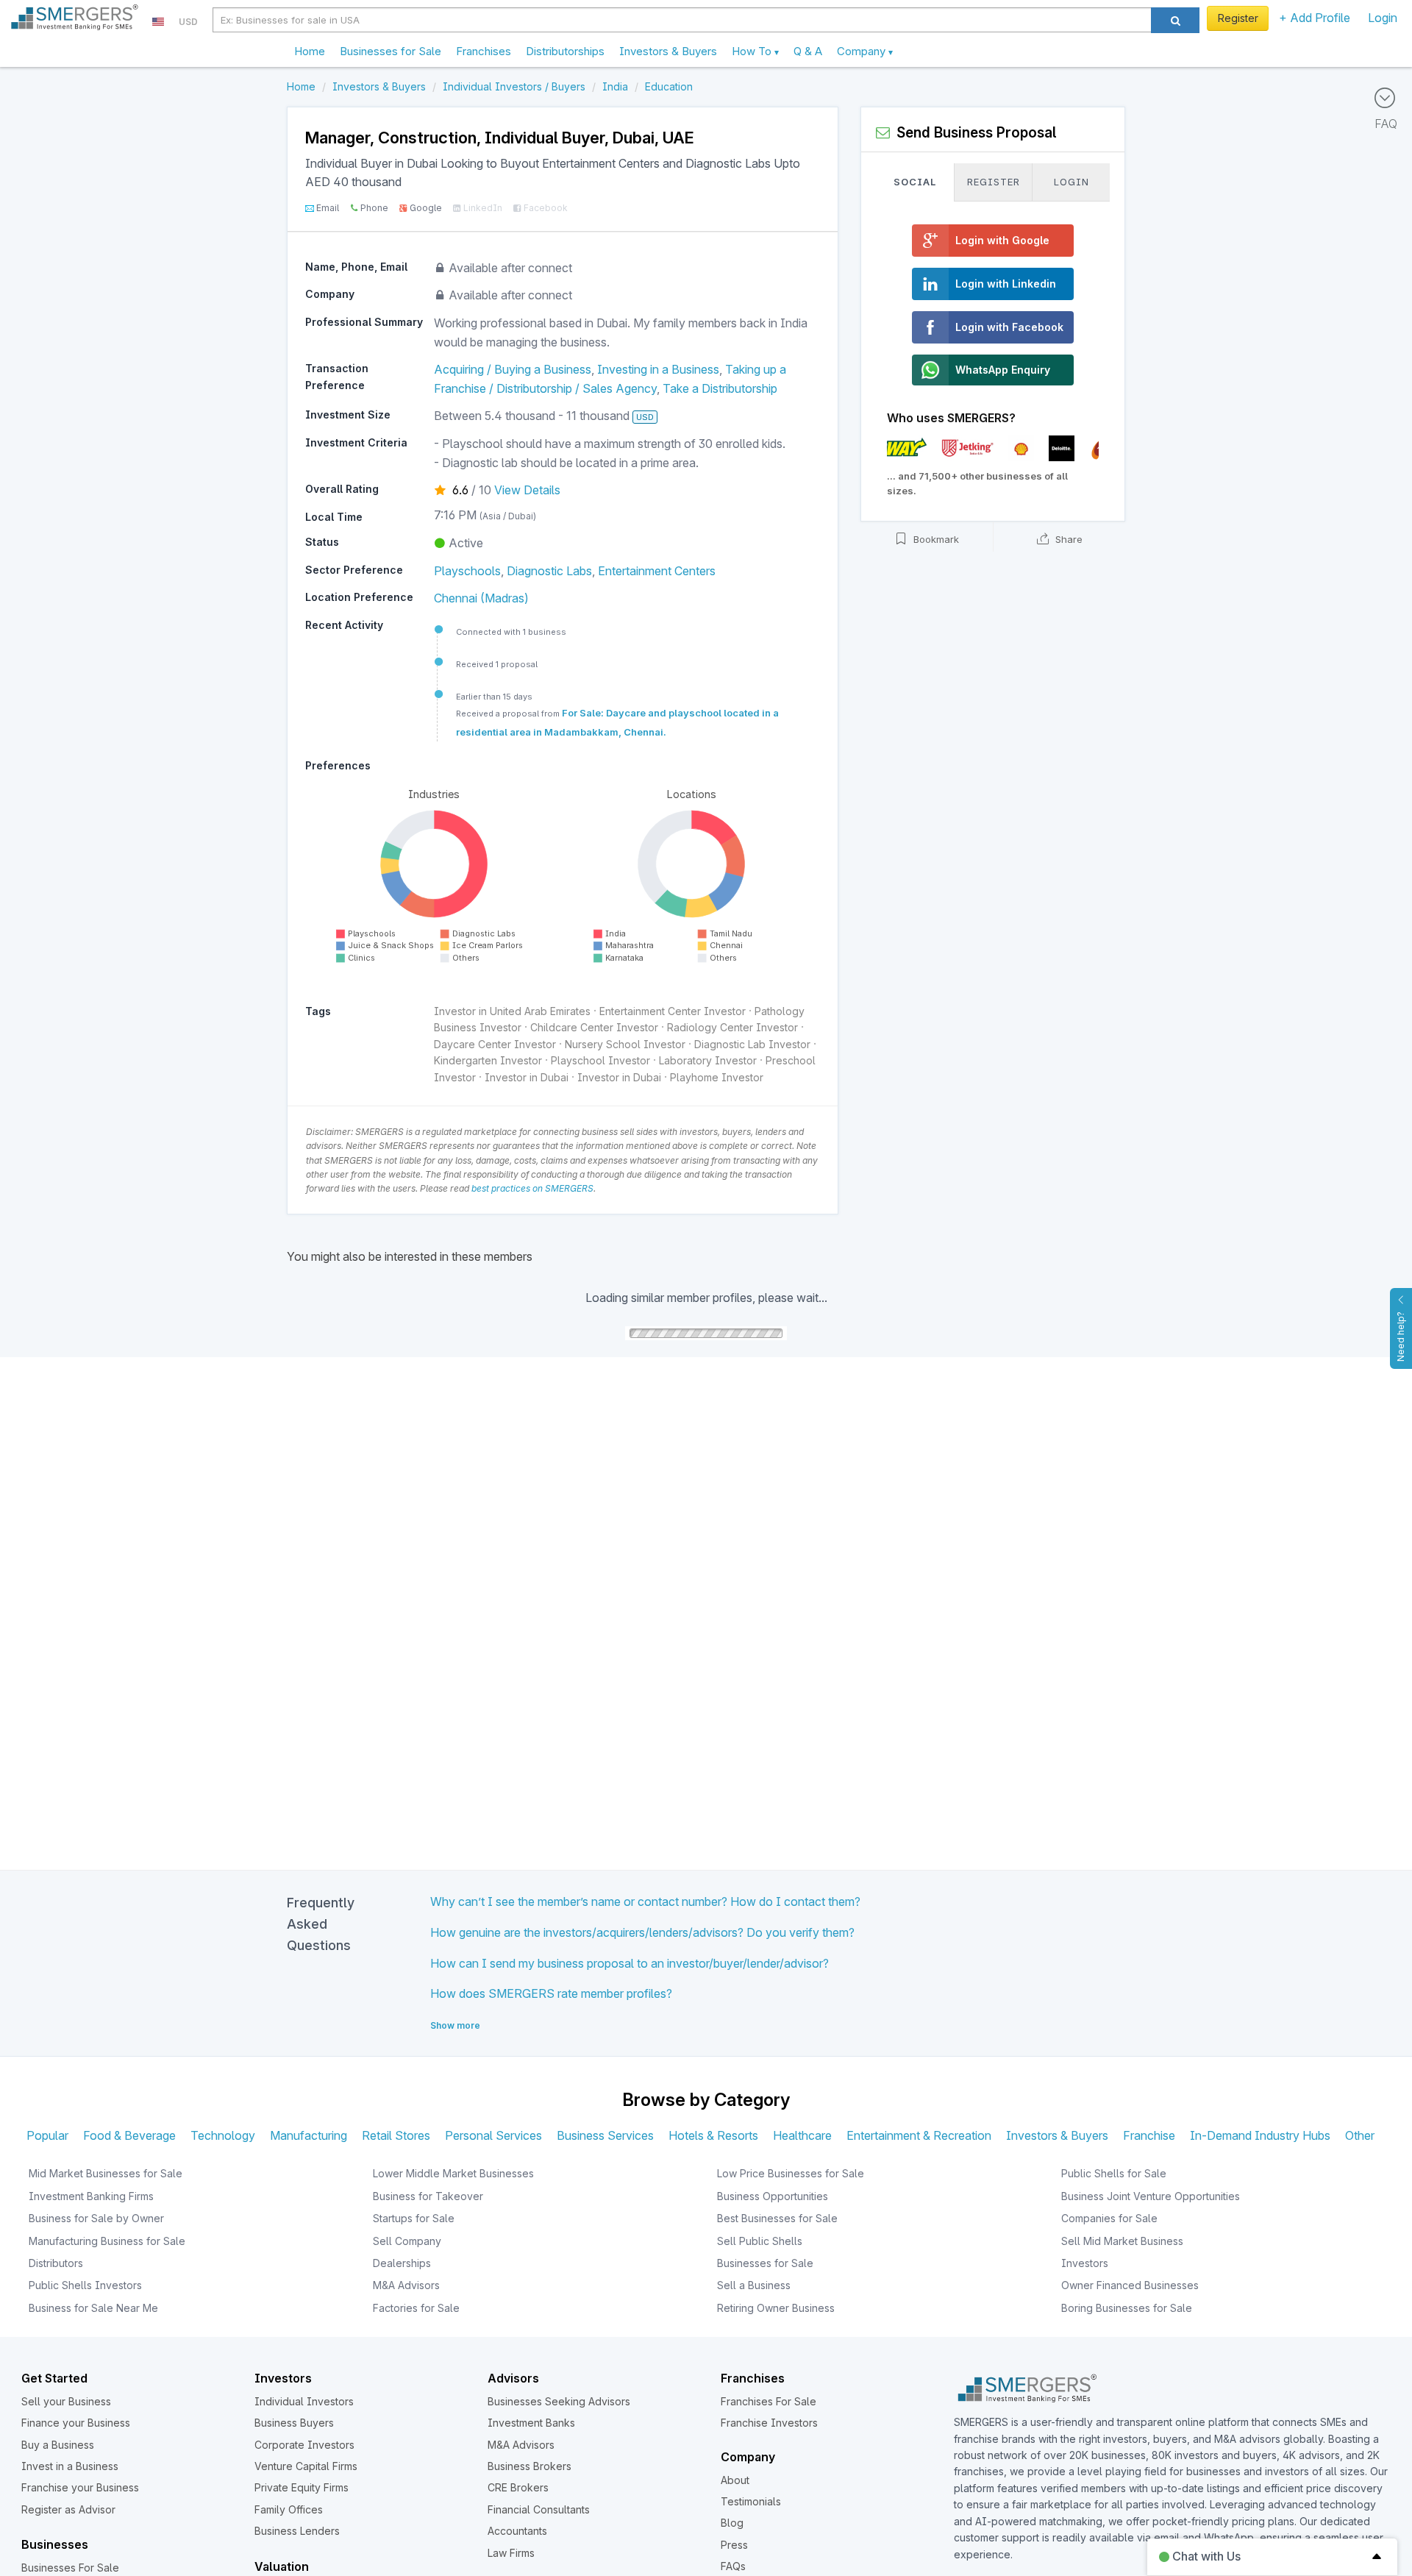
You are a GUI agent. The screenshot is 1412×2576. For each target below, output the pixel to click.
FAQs (733, 2566)
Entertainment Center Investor (673, 1011)
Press (734, 2545)
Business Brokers (529, 2466)
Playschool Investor (600, 1060)
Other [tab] (1360, 2135)
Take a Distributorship (720, 388)
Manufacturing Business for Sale (107, 2241)
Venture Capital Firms (306, 2466)
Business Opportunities (773, 2196)
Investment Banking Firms (91, 2196)
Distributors (56, 2263)
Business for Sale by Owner (96, 2218)
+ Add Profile (1315, 18)
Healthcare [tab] (802, 2135)
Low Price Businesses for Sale (791, 2173)
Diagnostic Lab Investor (752, 1044)
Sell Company (407, 2241)
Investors (1085, 2263)
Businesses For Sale (70, 2568)
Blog (732, 2523)
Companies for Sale (1109, 2218)
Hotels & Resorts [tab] (713, 2135)
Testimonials (751, 2501)
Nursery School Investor (625, 1044)
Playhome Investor (717, 1077)
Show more (455, 2025)
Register (1238, 18)
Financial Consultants (539, 2509)
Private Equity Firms (302, 2487)
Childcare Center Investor (594, 1027)
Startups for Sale (414, 2218)
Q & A (808, 51)
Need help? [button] (1401, 1337)
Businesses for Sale (391, 51)
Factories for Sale (416, 2308)
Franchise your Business (80, 2487)
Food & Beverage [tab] (129, 2135)
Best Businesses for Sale (777, 2218)
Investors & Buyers (668, 51)
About (735, 2480)
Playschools (467, 571)
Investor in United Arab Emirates (512, 1011)
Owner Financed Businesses (1130, 2285)
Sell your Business (66, 2401)
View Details (527, 490)
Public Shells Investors (85, 2285)
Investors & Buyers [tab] (1057, 2135)
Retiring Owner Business (776, 2308)
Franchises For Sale (769, 2401)
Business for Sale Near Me (93, 2308)
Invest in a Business (70, 2466)
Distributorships (565, 51)
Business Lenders (297, 2531)
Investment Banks (531, 2423)
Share (1067, 540)
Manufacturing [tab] (309, 2135)
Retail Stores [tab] (396, 2135)
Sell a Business (754, 2285)
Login (1383, 18)
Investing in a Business (658, 369)
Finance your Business (76, 2423)
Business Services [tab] (605, 2135)
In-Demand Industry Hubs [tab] (1260, 2135)
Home (310, 51)
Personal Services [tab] (493, 2135)
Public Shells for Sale (1114, 2173)
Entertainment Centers (657, 571)
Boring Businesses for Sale (1127, 2308)
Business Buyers (294, 2423)
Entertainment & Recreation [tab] (919, 2135)
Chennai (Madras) (481, 598)
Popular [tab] (47, 2135)
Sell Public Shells (760, 2241)
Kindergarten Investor (488, 1060)
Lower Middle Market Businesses (453, 2173)
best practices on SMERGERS (532, 1188)
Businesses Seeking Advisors (559, 2401)
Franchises (484, 51)
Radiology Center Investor (732, 1027)
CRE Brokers (518, 2487)
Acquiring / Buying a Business (513, 369)
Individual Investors (304, 2401)
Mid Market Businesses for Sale (106, 2173)
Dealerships (402, 2263)
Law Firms (511, 2553)
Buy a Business (58, 2445)
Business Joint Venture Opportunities (1151, 2196)
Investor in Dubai (527, 1077)
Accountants (517, 2531)
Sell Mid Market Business (1122, 2241)
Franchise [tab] (1149, 2135)
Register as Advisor (68, 2509)
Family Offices (289, 2509)
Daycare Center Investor (495, 1044)
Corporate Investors (304, 2445)
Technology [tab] (223, 2135)
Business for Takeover (428, 2196)
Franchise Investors (769, 2423)
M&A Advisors (406, 2285)
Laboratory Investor (708, 1060)
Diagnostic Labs (549, 571)
